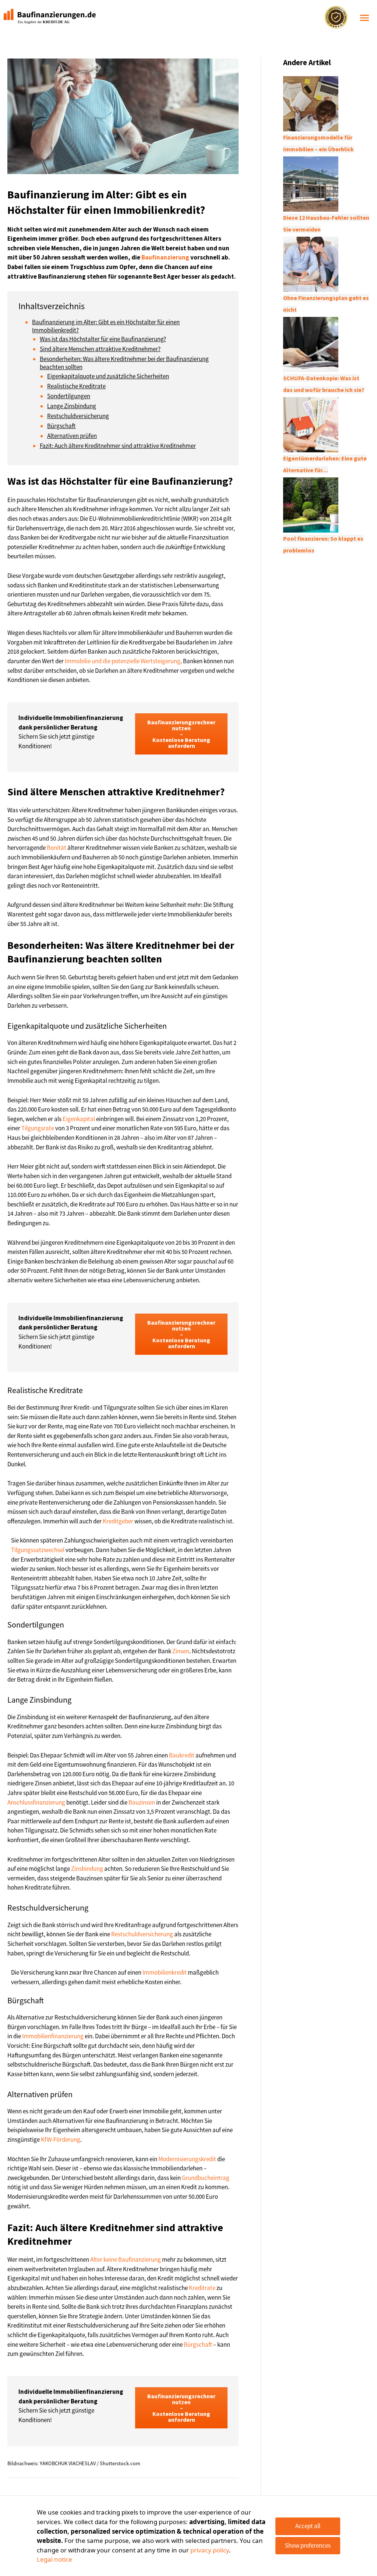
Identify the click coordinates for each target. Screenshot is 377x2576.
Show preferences (308, 2545)
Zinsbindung (87, 1869)
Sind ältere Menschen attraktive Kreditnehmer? (100, 349)
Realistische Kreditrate (76, 386)
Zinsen (181, 1651)
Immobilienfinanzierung (53, 2036)
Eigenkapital (79, 1119)
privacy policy (210, 2550)
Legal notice (54, 2559)
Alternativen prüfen (72, 436)
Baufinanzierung (165, 257)
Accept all (308, 2526)
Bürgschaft (61, 426)
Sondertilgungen (69, 396)
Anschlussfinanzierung (36, 1802)
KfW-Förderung (61, 2139)
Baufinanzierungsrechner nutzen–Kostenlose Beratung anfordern (181, 734)
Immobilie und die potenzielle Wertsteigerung (123, 661)
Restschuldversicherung (78, 416)
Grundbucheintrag (206, 2178)
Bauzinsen (142, 1802)
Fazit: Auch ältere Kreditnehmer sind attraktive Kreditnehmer (118, 446)
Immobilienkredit (165, 1972)
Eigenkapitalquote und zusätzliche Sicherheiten (108, 376)
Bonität (57, 848)
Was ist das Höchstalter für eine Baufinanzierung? (103, 339)
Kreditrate (202, 2288)
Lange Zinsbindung (72, 406)
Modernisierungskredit (187, 2159)
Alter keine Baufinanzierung (126, 2259)
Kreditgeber (118, 1521)
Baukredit (182, 1755)
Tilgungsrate (38, 1128)
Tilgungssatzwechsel (38, 1550)
